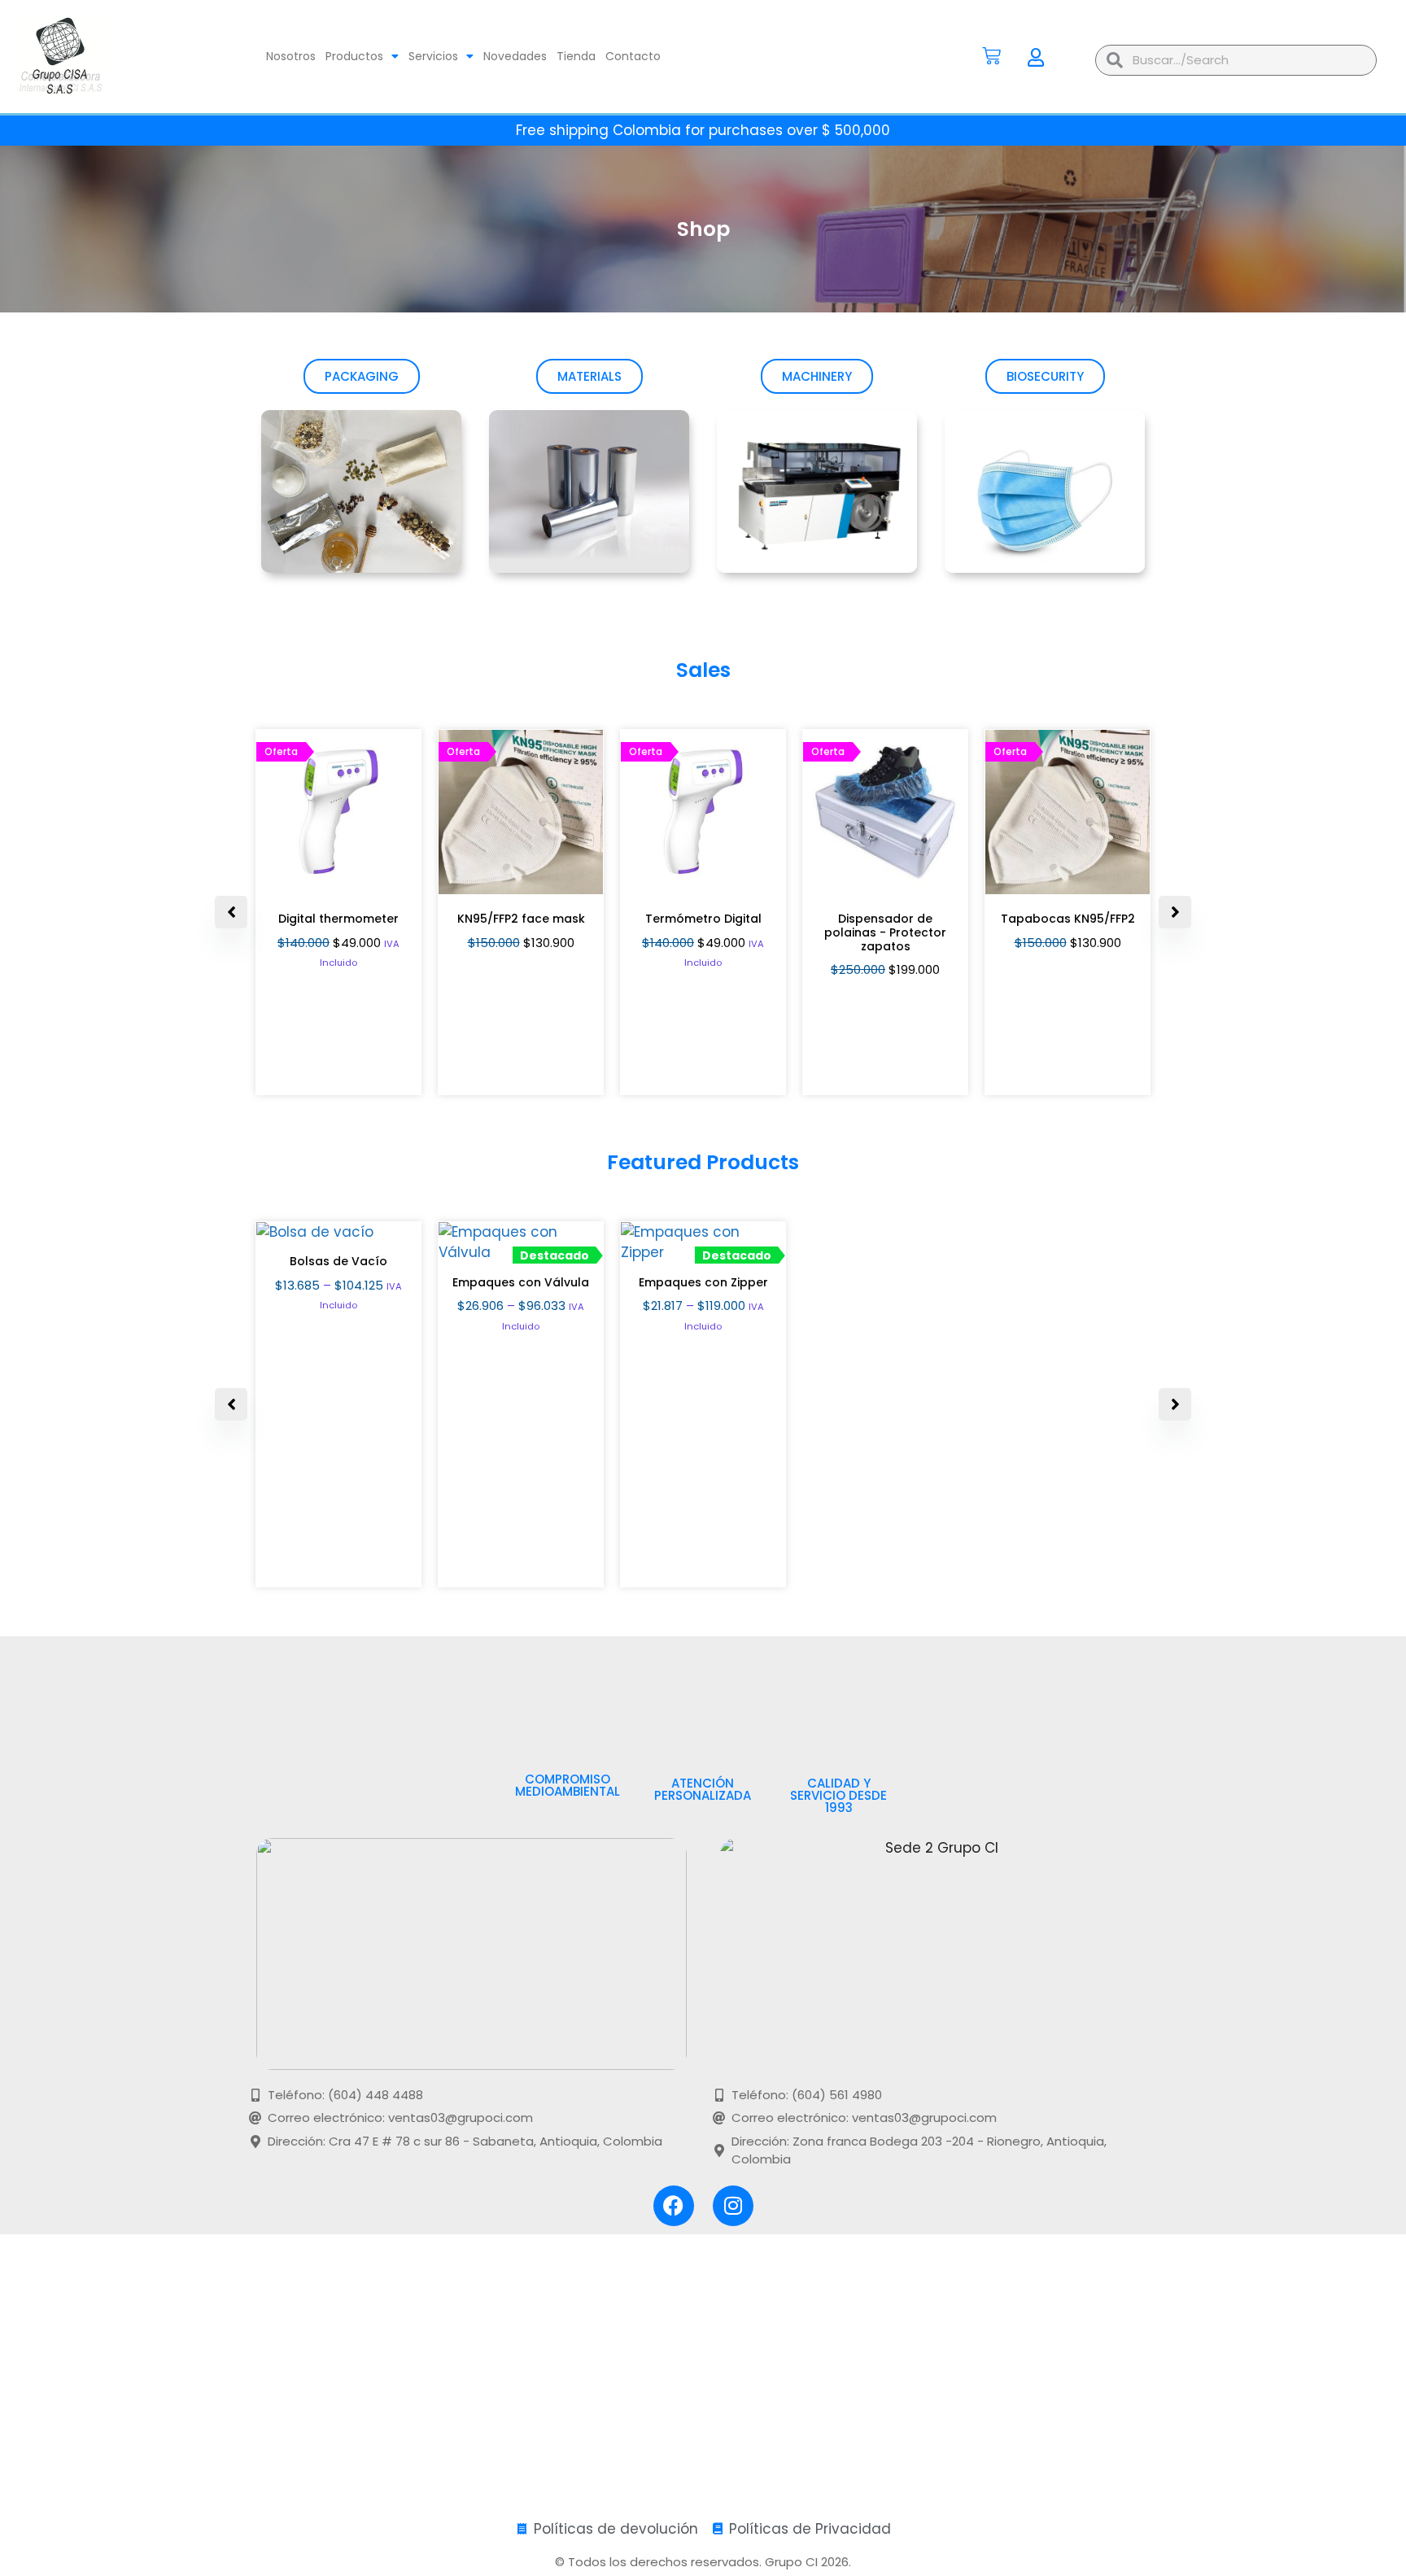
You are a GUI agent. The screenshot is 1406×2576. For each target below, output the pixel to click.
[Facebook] (674, 2206)
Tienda (576, 56)
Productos (354, 56)
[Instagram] (733, 2206)
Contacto (633, 56)
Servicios (433, 56)
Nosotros (291, 56)
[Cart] (991, 56)
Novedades (515, 56)
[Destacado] (315, 1232)
